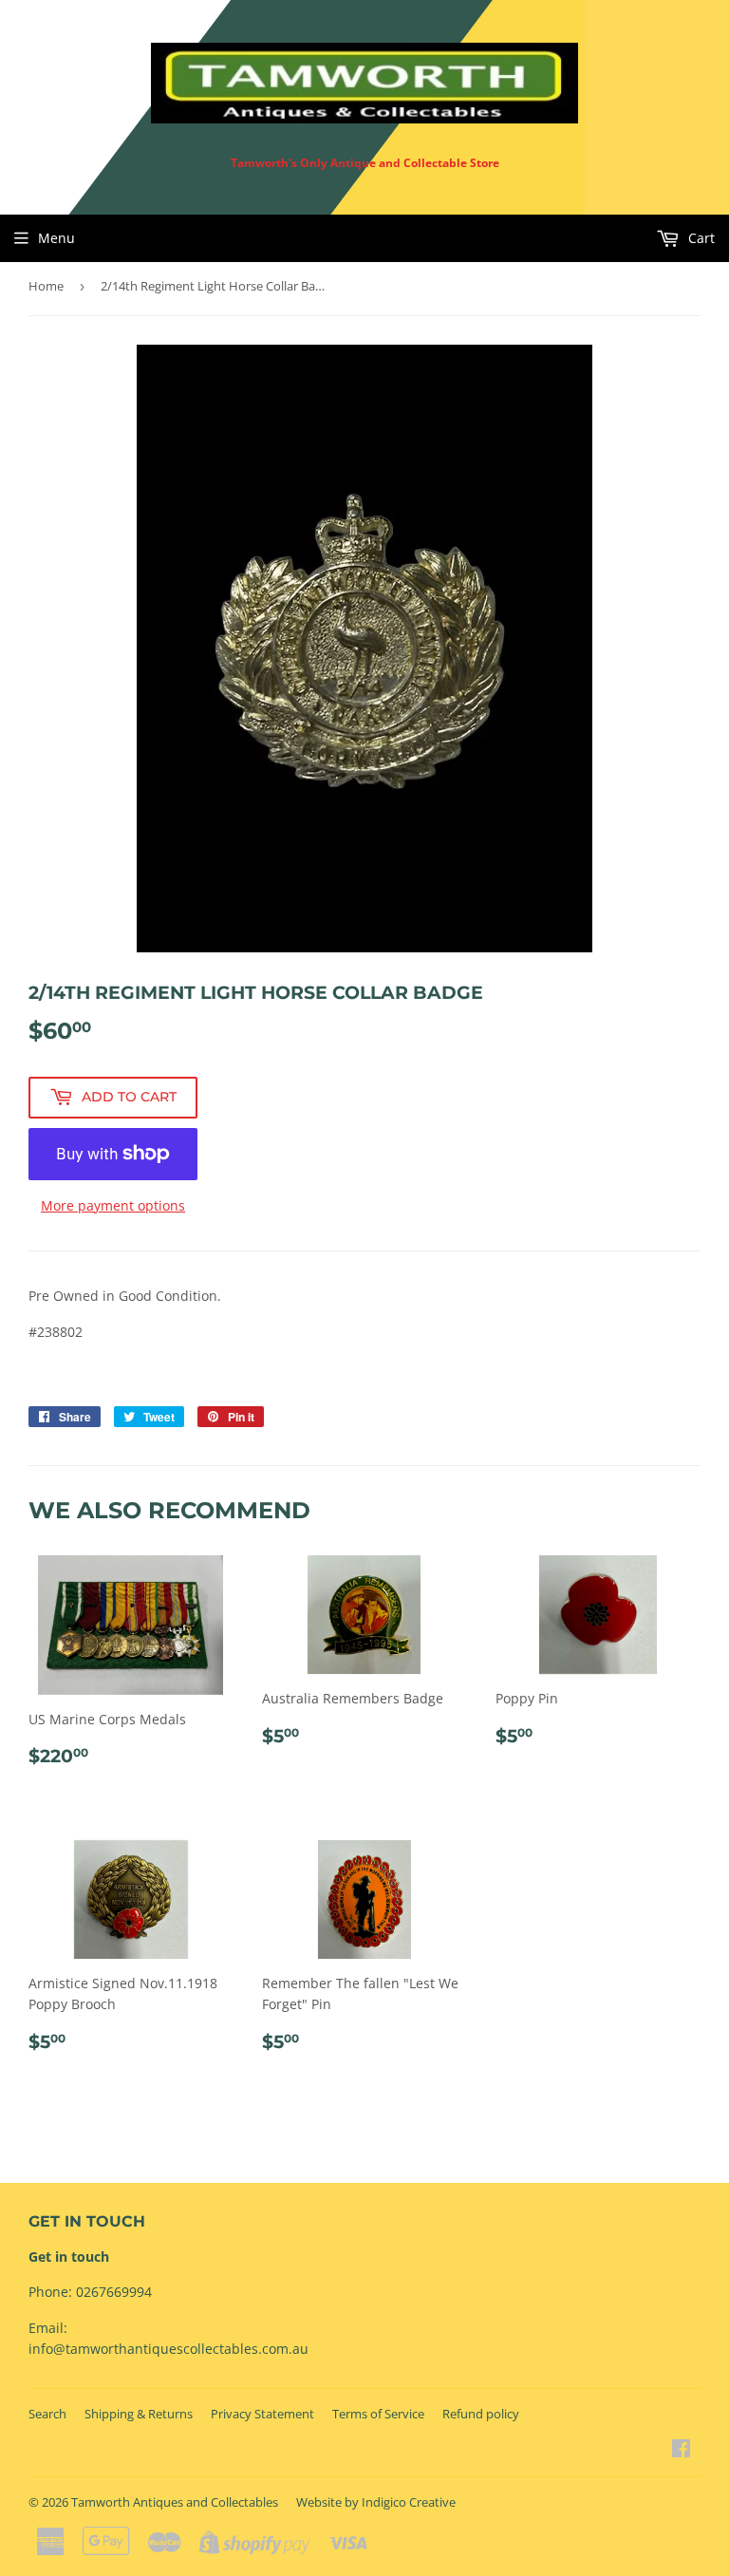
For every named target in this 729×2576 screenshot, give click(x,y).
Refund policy (481, 2414)
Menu (56, 238)
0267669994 (114, 2292)
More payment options (113, 1205)
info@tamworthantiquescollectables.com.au (168, 2349)
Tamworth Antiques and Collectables (175, 2502)
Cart (700, 238)
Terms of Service (378, 2414)
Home (46, 286)
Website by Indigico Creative (376, 2502)
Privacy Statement (262, 2414)
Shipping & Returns (139, 2414)
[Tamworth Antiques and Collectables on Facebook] (681, 2450)
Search (47, 2414)
